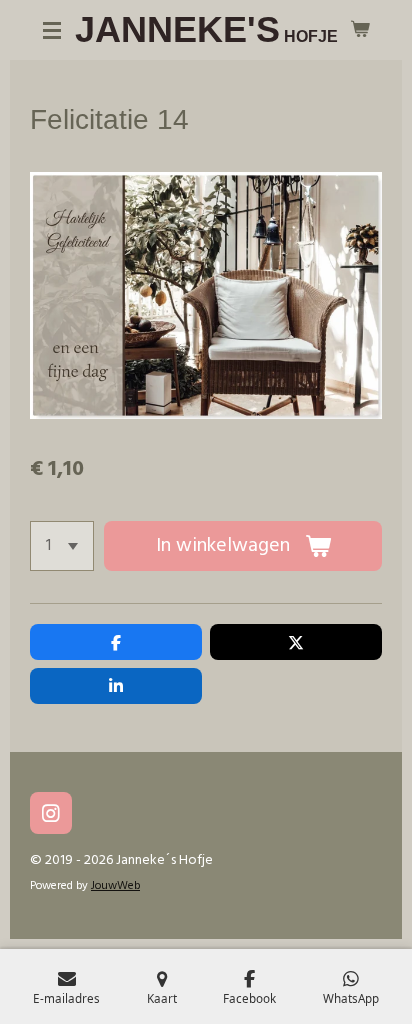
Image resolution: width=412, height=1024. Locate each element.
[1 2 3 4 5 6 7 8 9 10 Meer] (62, 546)
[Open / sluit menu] (52, 30)
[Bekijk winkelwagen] (360, 30)
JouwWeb (115, 886)
